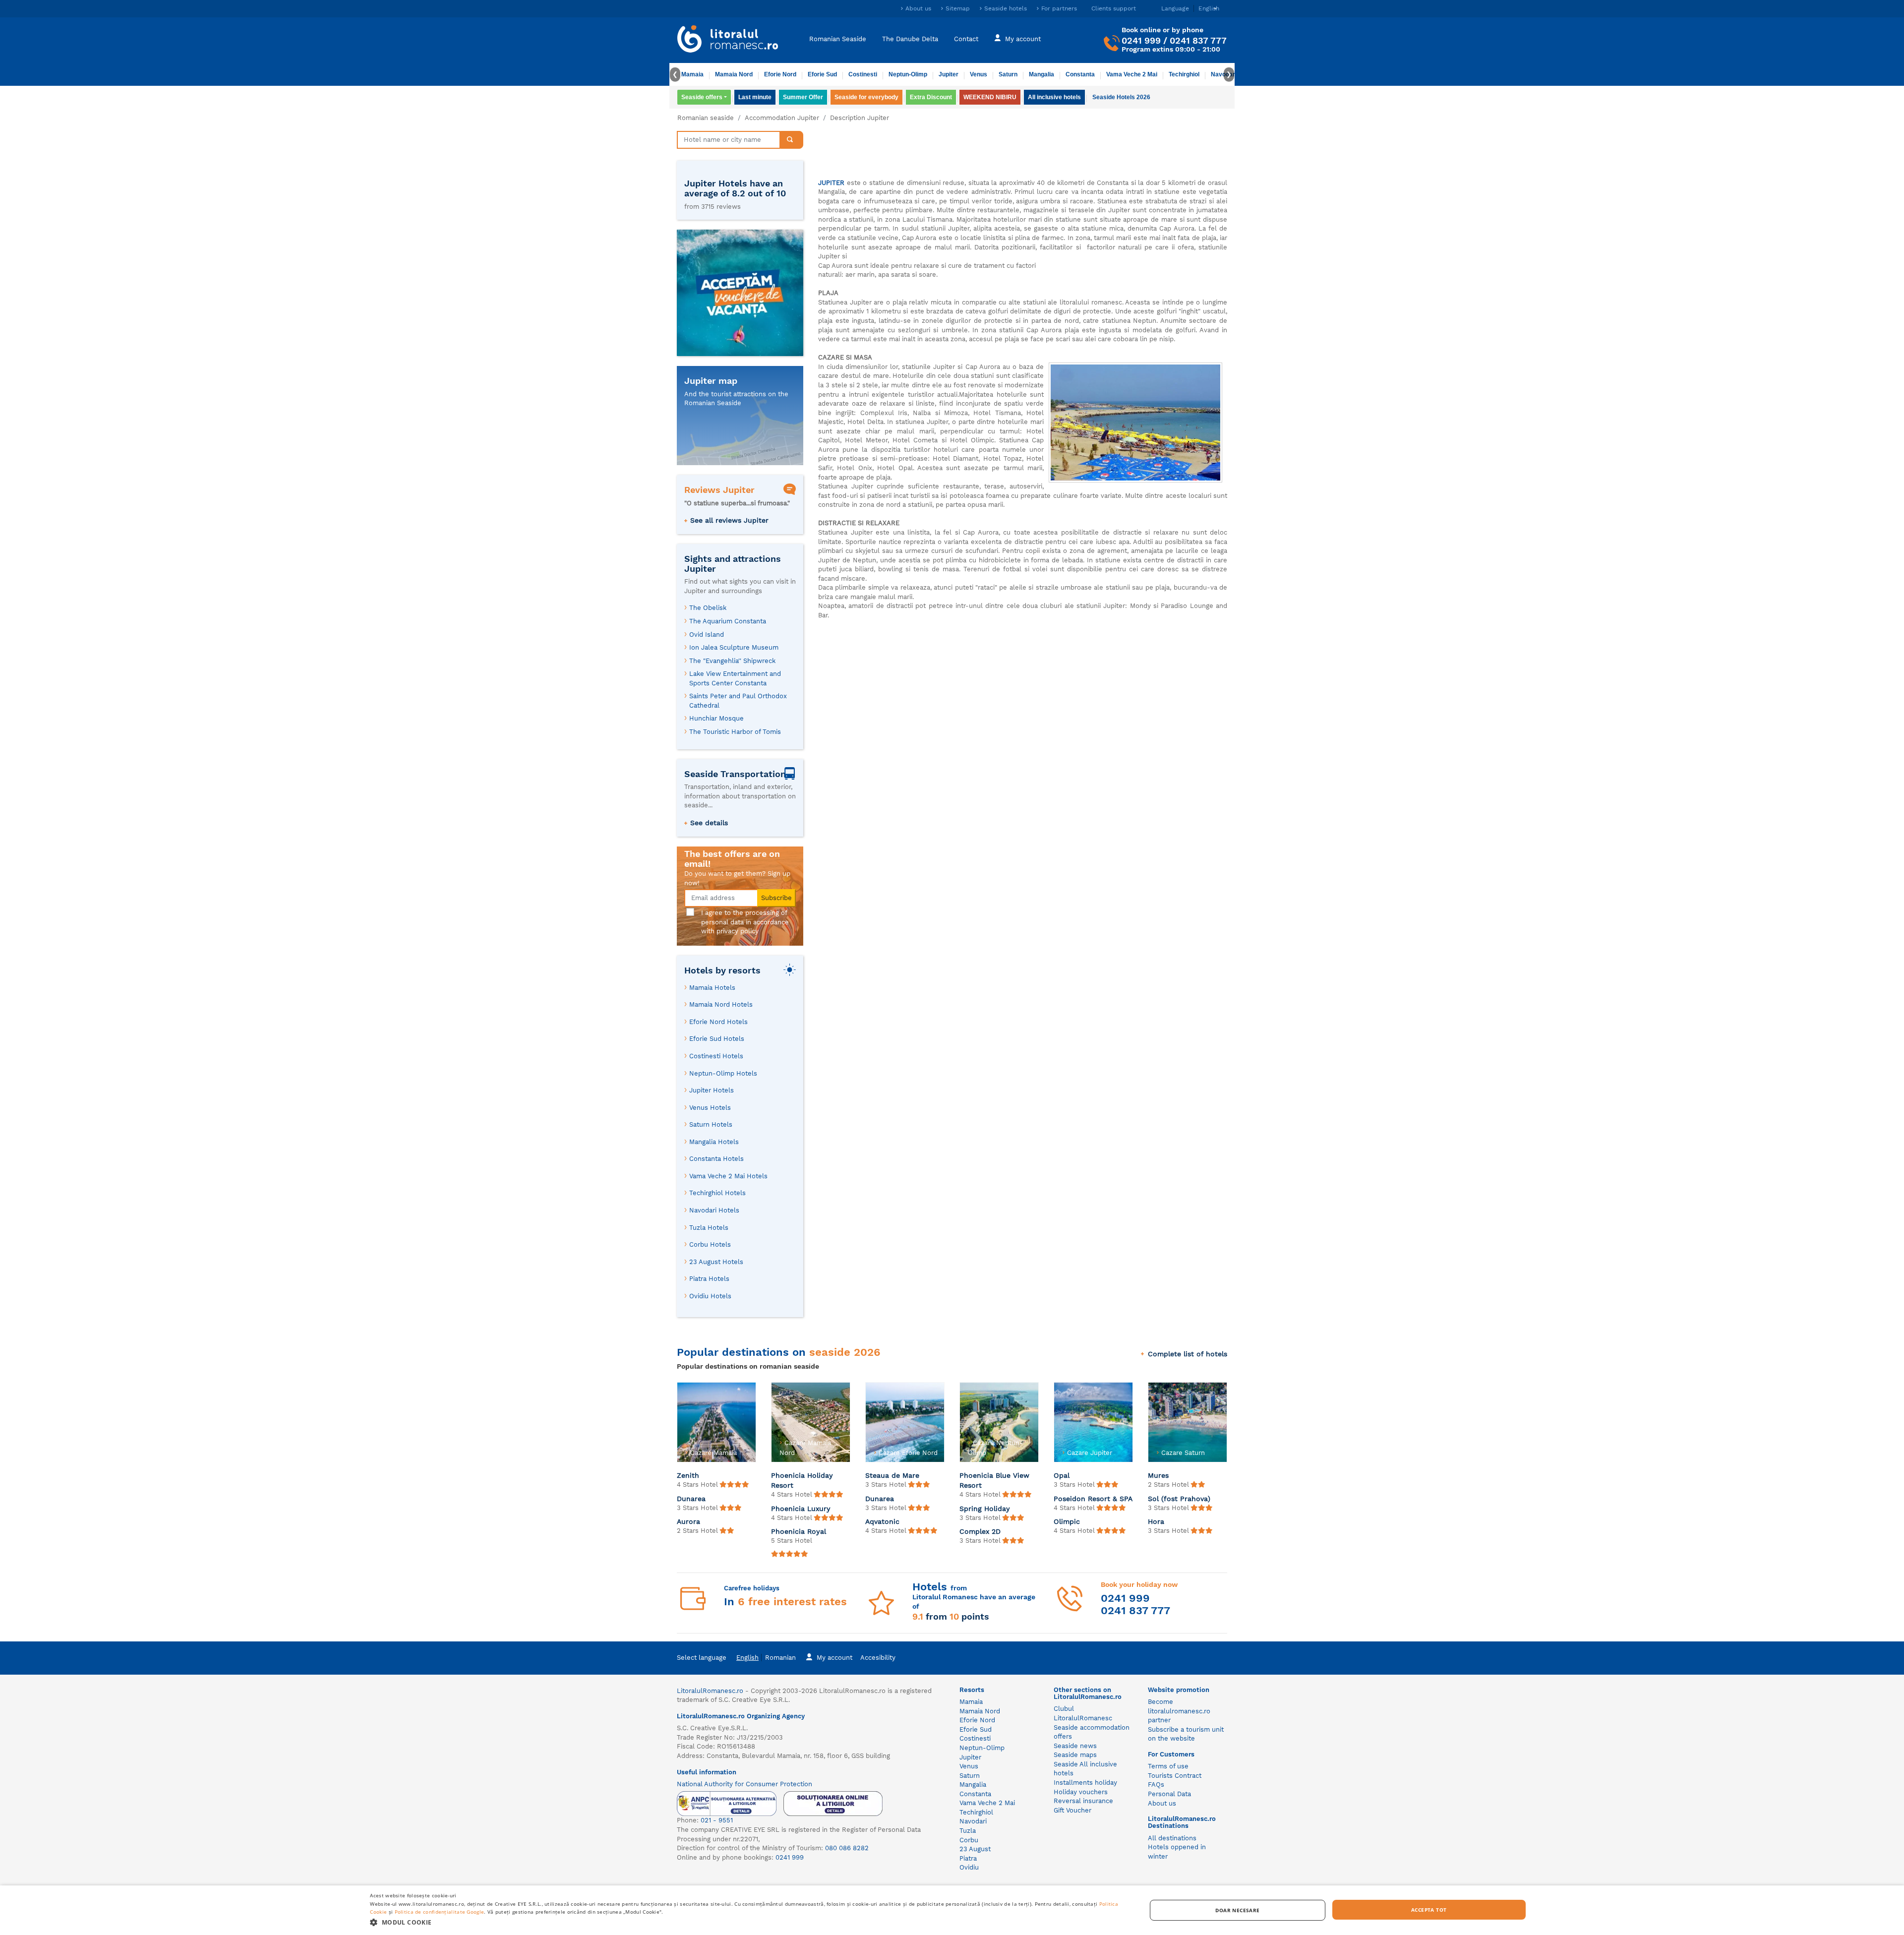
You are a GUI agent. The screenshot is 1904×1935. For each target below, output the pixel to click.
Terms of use (1168, 1766)
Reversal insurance (1083, 1801)
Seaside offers (702, 97)
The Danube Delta (910, 38)
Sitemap (958, 8)
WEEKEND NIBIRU (990, 97)
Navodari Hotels (714, 1210)
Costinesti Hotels (716, 1056)
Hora (1156, 1521)
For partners (1059, 8)
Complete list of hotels (1188, 1354)
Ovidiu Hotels (710, 1296)
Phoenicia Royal (799, 1531)
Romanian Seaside (838, 38)
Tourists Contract (1175, 1776)
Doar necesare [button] (1237, 1910)
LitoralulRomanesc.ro (710, 1691)
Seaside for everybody (866, 97)
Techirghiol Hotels (717, 1193)
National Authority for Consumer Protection (744, 1784)
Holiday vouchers (1081, 1792)
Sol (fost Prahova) (1179, 1499)
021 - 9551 (717, 1820)
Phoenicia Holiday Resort (802, 1480)
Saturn (1008, 74)
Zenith (688, 1475)
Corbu (969, 1840)
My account (1023, 38)
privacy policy (738, 931)
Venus (979, 74)
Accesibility (878, 1658)
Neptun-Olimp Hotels (723, 1073)
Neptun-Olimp (908, 74)
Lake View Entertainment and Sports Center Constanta (735, 678)
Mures (1158, 1475)
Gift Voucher (1072, 1810)
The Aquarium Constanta (728, 621)
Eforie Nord (780, 74)
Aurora (688, 1521)
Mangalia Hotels (714, 1142)
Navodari (973, 1821)
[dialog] (952, 1910)
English (747, 1658)
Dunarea (691, 1499)
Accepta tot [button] (1429, 1910)
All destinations (1172, 1838)
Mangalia (1041, 74)
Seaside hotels (1006, 8)
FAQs (1156, 1784)
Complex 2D (980, 1531)
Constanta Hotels (716, 1159)
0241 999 (1141, 40)
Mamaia (692, 74)
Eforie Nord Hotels (718, 1022)
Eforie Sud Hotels (717, 1039)
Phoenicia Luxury (801, 1509)
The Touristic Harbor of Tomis (735, 732)
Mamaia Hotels (712, 988)
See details (709, 823)
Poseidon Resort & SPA (1093, 1499)
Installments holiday (1085, 1783)
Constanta (1080, 74)
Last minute (755, 97)
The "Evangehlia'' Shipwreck (732, 661)
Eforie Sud (822, 74)
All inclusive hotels (1054, 97)
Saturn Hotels (711, 1124)
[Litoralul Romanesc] (728, 40)
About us (918, 8)
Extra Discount (931, 97)
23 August (975, 1849)
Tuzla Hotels (709, 1228)
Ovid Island (707, 635)
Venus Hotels (710, 1108)
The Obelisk (708, 608)
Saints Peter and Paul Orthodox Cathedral (738, 701)
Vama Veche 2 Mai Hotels (728, 1176)
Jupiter (949, 74)
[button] (746, 1922)
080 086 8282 (847, 1848)
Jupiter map (711, 381)
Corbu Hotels (710, 1244)
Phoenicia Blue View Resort (994, 1480)
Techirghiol (1184, 74)
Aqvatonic (882, 1521)
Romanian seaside (706, 118)
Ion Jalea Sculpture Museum (734, 647)
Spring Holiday (985, 1509)
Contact (966, 38)
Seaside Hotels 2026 (1121, 97)
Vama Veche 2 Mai (1132, 74)
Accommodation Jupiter (782, 118)
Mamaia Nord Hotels (721, 1004)
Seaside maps (1075, 1755)
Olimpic (1067, 1521)
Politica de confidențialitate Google (440, 1912)
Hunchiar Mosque (716, 718)
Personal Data (1169, 1794)
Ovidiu (969, 1867)
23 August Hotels (716, 1262)
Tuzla (968, 1831)
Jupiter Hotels (712, 1090)
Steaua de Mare (892, 1475)
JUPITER (831, 183)
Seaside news (1075, 1746)
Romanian (780, 1658)
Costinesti (863, 74)
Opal (1062, 1475)
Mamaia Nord (734, 74)
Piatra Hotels (709, 1279)
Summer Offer (803, 97)
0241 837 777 (1198, 40)
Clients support (1114, 8)
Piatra (968, 1858)
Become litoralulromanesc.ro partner (1179, 1711)
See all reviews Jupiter (729, 520)
